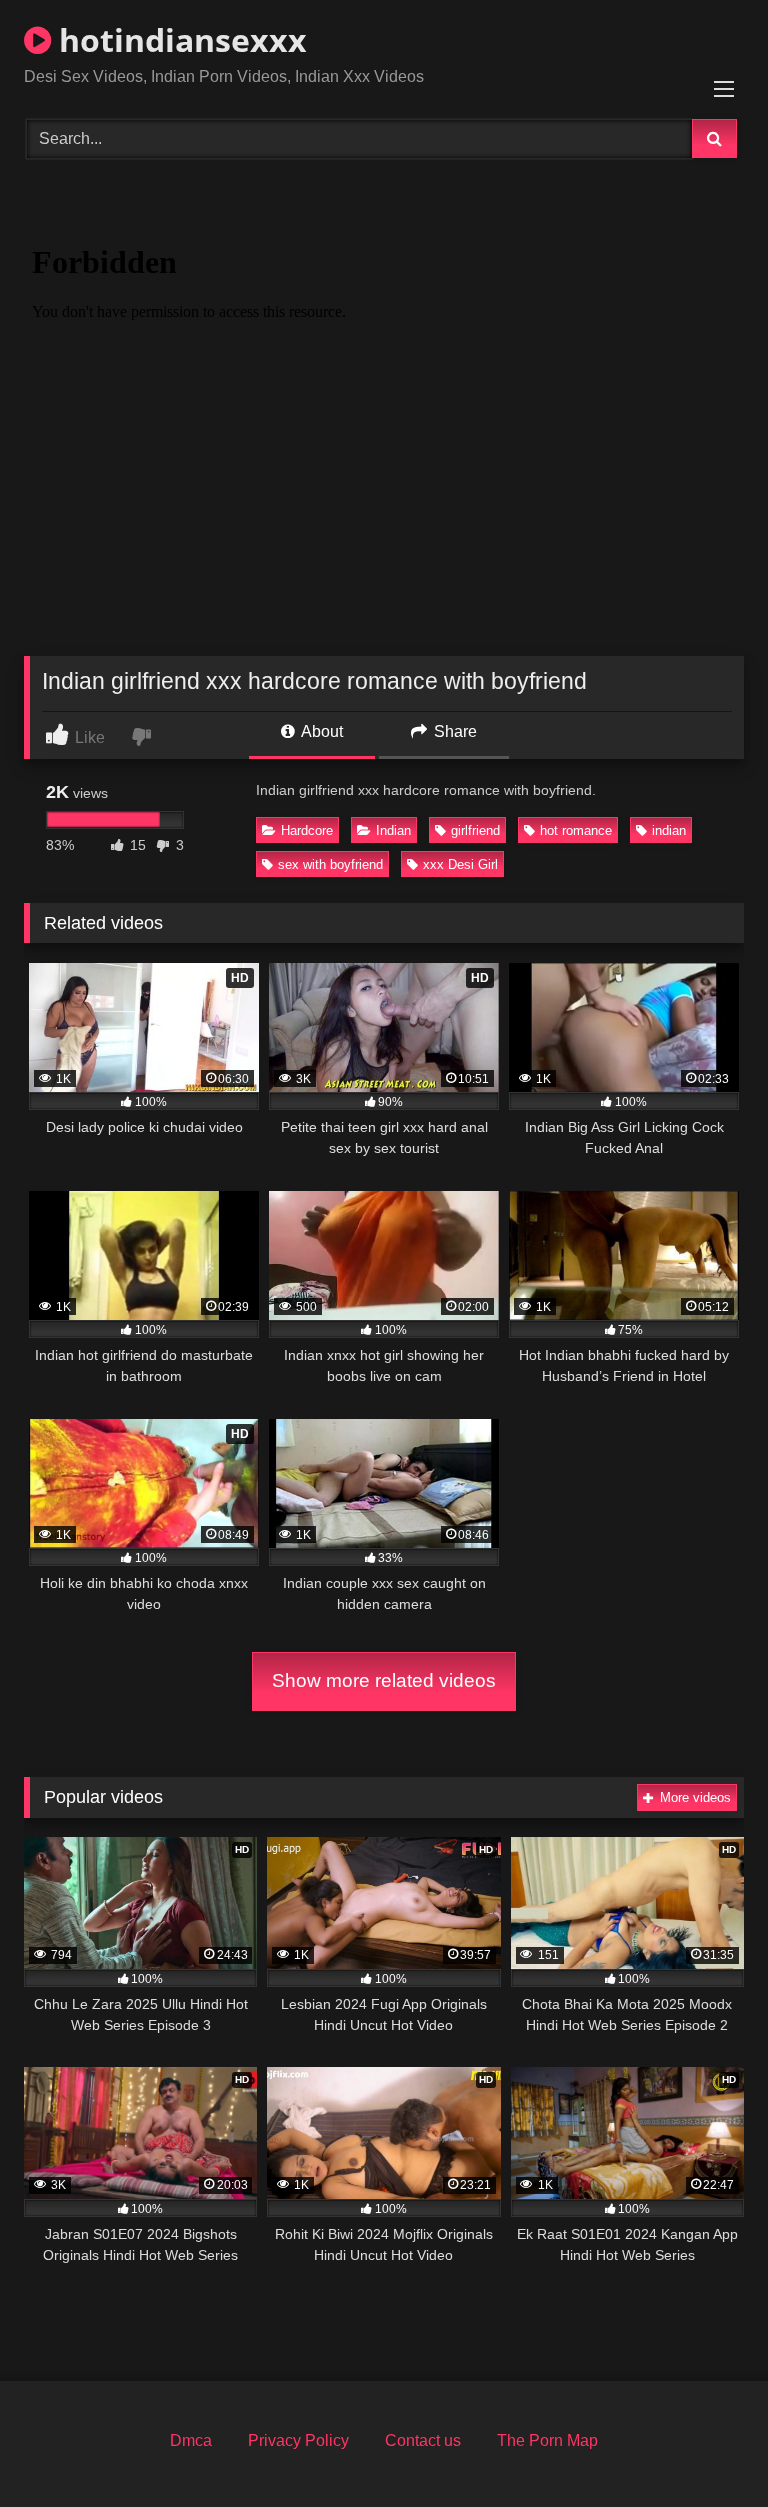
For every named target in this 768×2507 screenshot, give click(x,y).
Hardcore (307, 830)
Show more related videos (384, 1680)
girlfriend (475, 830)
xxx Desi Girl (460, 864)
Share (453, 731)
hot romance (576, 830)
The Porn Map (547, 2440)
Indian (393, 830)
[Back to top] (706, 2447)
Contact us (423, 2440)
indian (669, 830)
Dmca (191, 2440)
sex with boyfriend (330, 864)
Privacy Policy (298, 2440)
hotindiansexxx (179, 39)
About (320, 731)
